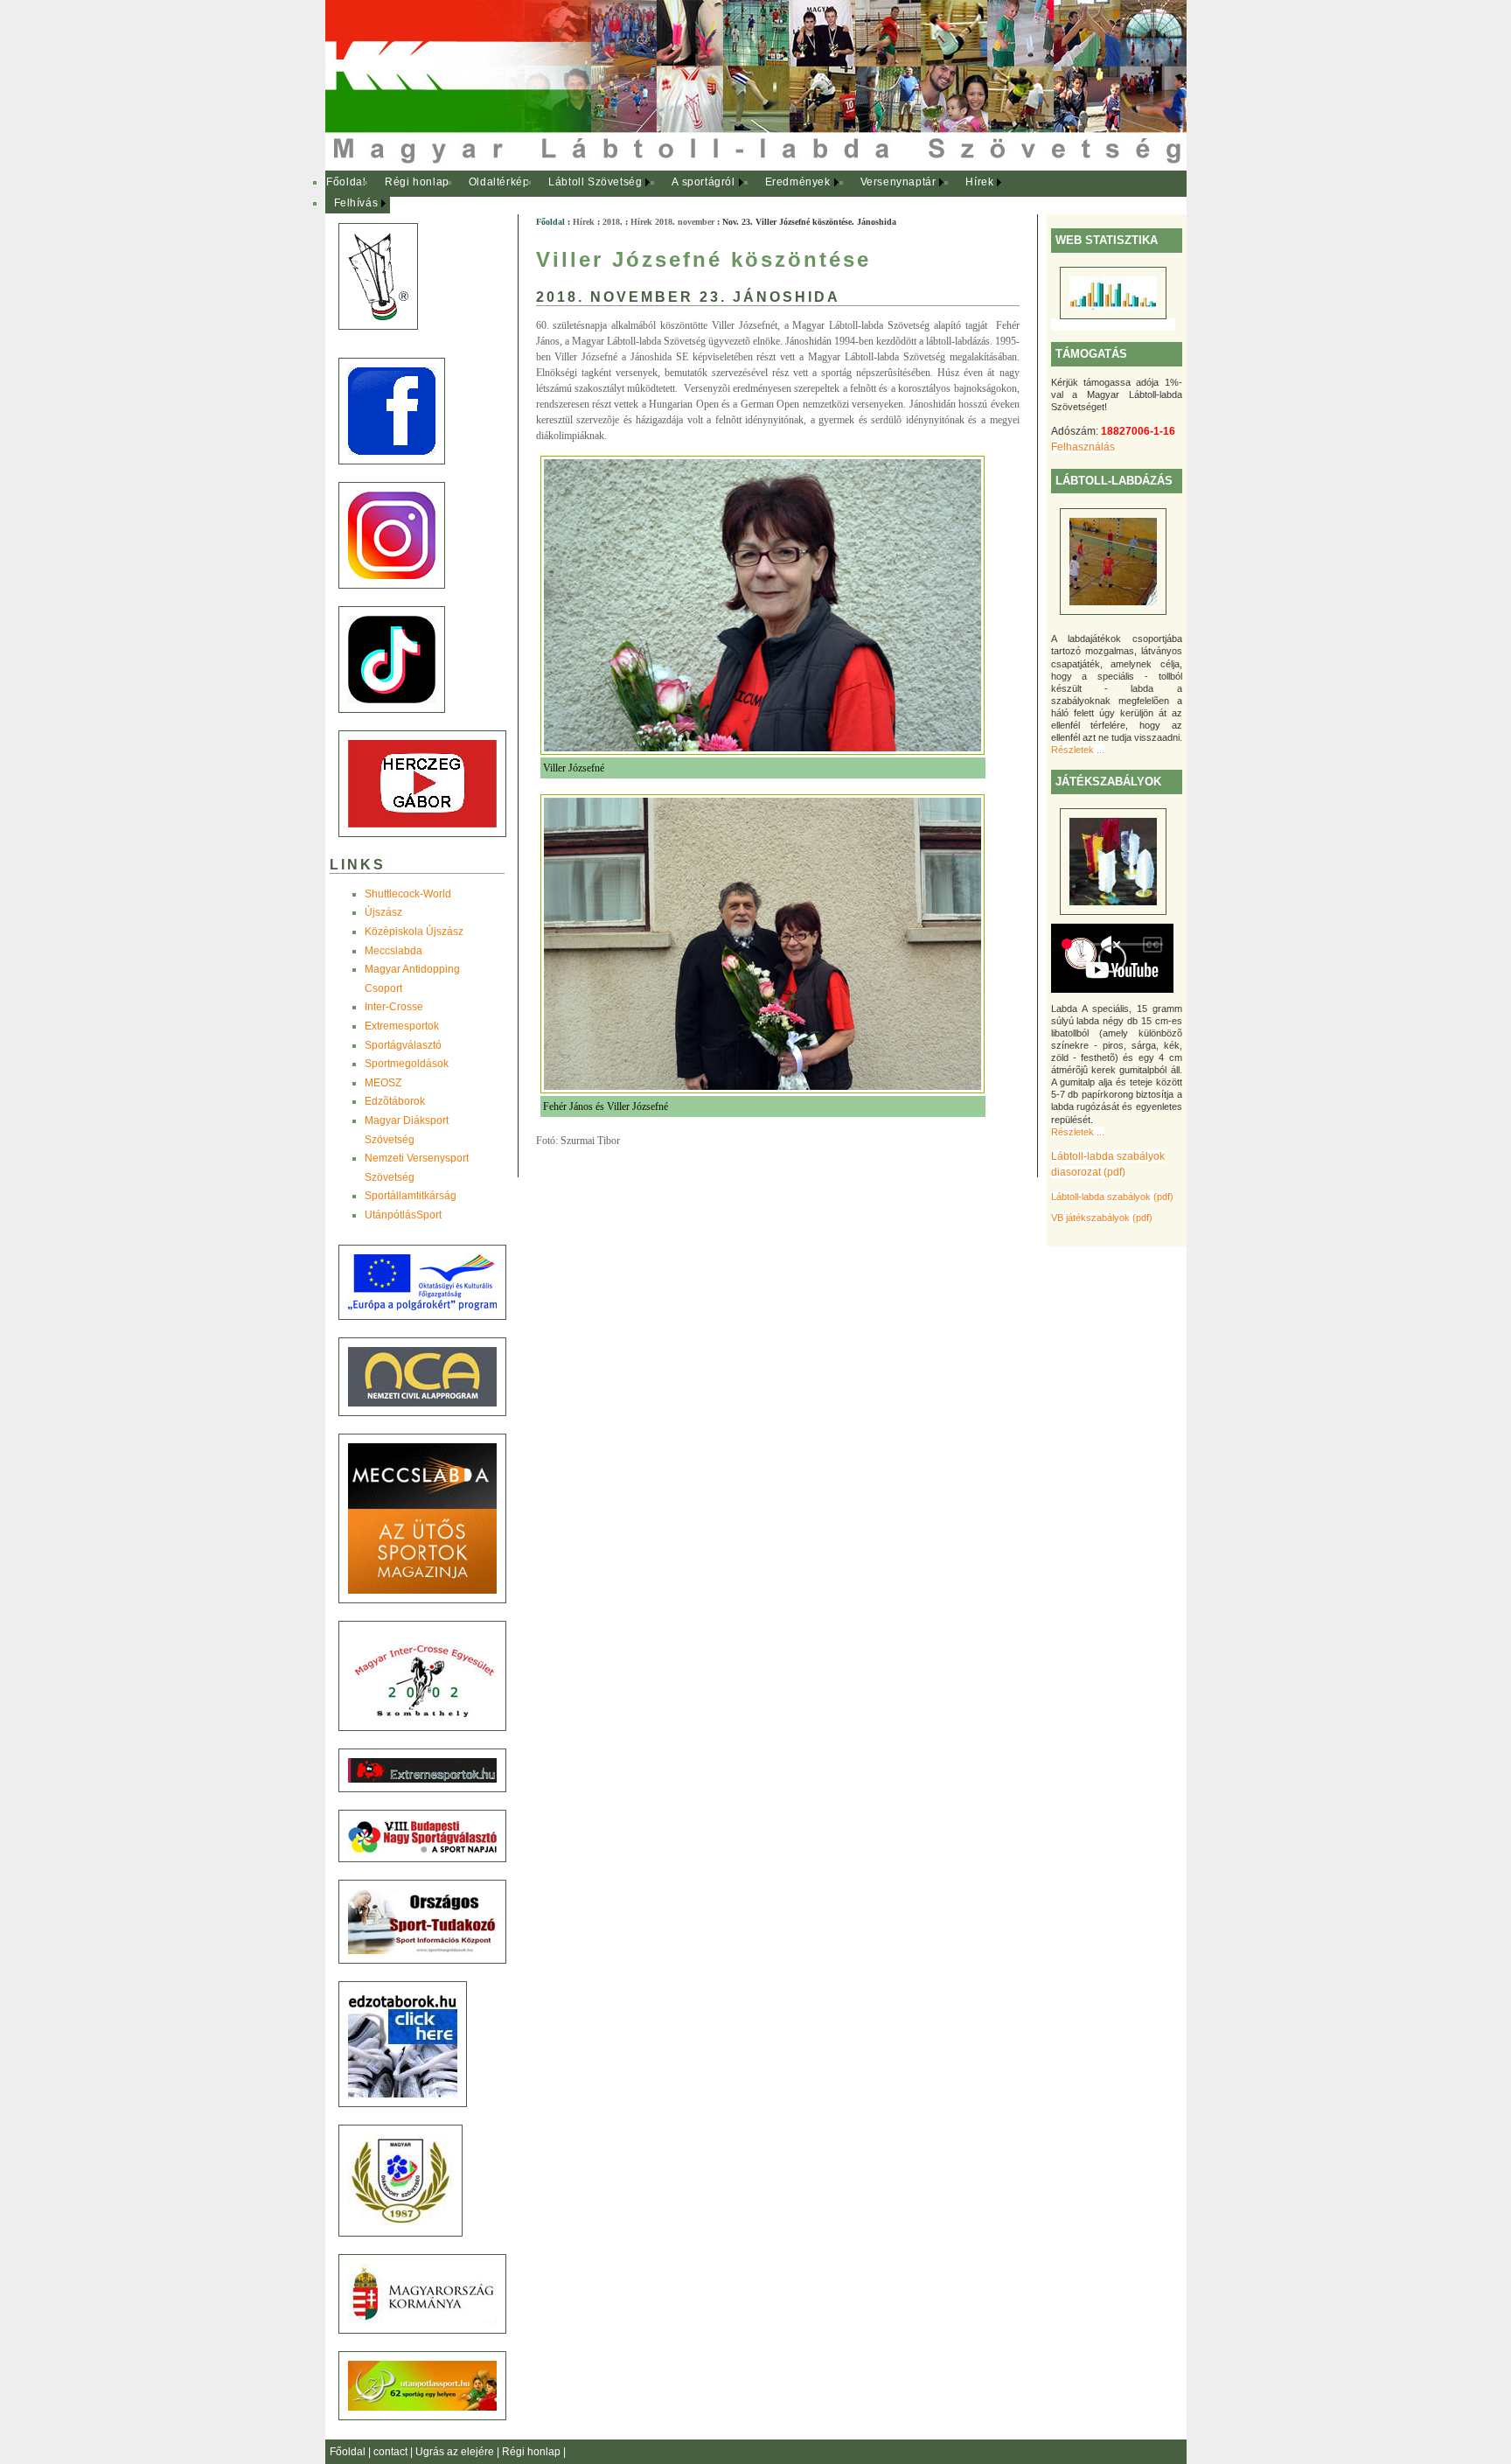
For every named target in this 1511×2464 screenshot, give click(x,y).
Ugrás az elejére (456, 2452)
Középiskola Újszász (414, 932)
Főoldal (346, 182)
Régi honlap (417, 182)
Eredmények (798, 182)
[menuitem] (347, 183)
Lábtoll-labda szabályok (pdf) (1112, 1197)
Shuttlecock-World (408, 894)
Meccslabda (393, 951)
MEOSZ (383, 1083)
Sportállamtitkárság (411, 1196)
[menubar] (675, 193)
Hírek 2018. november (672, 222)
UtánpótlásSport (403, 1215)
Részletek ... (1078, 750)
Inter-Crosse (394, 1007)
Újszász (383, 912)
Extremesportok (402, 1026)
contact (392, 2452)
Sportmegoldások (407, 1064)
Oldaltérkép (499, 182)
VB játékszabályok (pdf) (1102, 1218)
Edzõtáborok (395, 1101)
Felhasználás (1083, 447)
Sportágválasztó (403, 1045)
